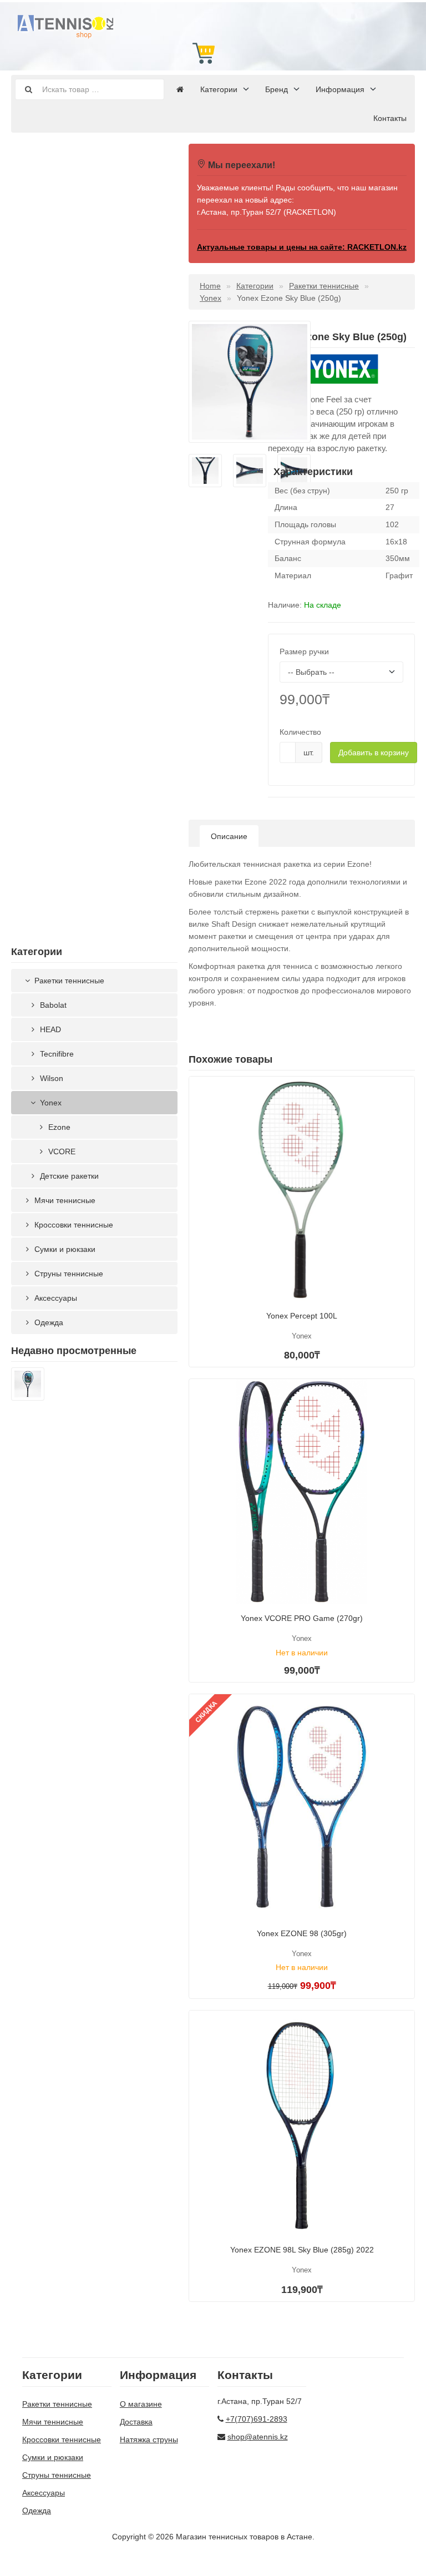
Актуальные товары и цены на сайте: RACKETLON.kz (302, 247)
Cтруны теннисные (68, 1274)
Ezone (58, 1127)
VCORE (61, 1151)
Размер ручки (304, 651)
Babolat (52, 1005)
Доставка (136, 2422)
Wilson (50, 1078)
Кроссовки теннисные (73, 1225)
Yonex (50, 1103)
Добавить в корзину (374, 752)
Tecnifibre (56, 1054)
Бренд (277, 89)
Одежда (48, 1322)
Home (210, 286)
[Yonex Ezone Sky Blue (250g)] (28, 1386)
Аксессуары (55, 1298)
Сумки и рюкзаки (64, 1249)
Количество (300, 732)
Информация (340, 89)
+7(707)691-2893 (257, 2419)
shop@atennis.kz (258, 2437)
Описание (229, 836)
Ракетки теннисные (68, 981)
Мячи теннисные (64, 1200)
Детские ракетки (68, 1176)
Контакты (390, 118)
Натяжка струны (149, 2439)
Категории (219, 89)
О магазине (141, 2404)
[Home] (180, 89)
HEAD (49, 1029)
